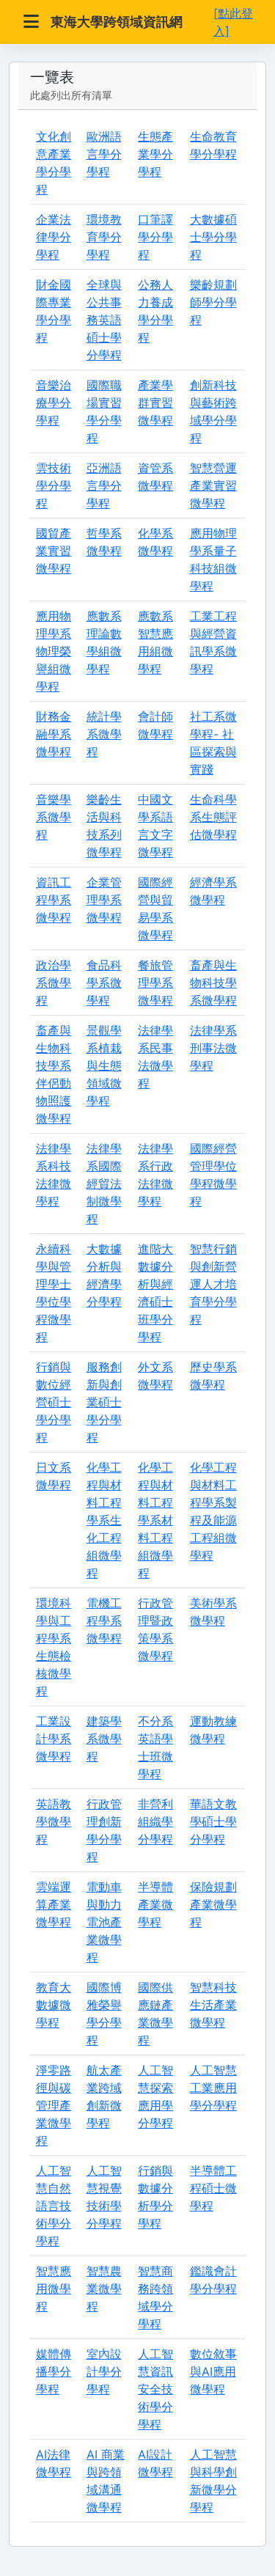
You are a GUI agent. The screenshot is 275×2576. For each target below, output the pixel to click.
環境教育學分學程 (104, 237)
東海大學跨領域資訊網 (117, 22)
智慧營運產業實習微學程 (213, 485)
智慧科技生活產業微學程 (213, 2005)
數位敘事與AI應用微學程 (213, 2371)
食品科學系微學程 (104, 983)
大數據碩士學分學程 (213, 237)
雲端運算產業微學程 (54, 1904)
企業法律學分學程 (54, 237)
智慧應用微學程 (54, 2289)
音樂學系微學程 (54, 817)
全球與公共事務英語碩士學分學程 (104, 320)
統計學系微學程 (104, 734)
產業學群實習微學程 (155, 403)
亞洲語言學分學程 (104, 485)
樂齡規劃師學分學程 (213, 302)
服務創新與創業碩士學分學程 (104, 1402)
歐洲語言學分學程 (104, 154)
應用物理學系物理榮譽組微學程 (54, 651)
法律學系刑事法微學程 (213, 1048)
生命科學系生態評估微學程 (213, 817)
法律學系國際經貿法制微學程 (104, 1184)
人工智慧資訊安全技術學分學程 (155, 2389)
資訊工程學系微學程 (54, 900)
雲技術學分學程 (54, 485)
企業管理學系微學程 (104, 900)
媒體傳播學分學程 (54, 2371)
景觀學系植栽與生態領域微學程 (104, 1065)
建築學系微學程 (104, 1739)
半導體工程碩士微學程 (213, 2188)
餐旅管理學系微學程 (155, 983)
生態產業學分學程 (155, 154)
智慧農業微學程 (104, 2289)
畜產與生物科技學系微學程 (213, 983)
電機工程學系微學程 (104, 1621)
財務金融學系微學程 (54, 734)
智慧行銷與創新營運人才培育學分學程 (213, 1284)
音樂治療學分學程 (54, 403)
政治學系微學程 (54, 983)
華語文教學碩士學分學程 (213, 1821)
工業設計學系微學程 (54, 1739)
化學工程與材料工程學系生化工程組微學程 (104, 1520)
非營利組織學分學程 (155, 1821)
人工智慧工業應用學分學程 (213, 2088)
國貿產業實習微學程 (54, 551)
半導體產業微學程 (155, 1904)
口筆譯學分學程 (155, 237)
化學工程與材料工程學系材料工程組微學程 (155, 1520)
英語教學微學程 (54, 1821)
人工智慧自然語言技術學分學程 (54, 2206)
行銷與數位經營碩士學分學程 (54, 1402)
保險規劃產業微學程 (213, 1904)
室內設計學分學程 (104, 2371)
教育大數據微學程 (54, 2005)
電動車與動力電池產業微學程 (104, 1922)
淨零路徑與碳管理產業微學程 (54, 2105)
